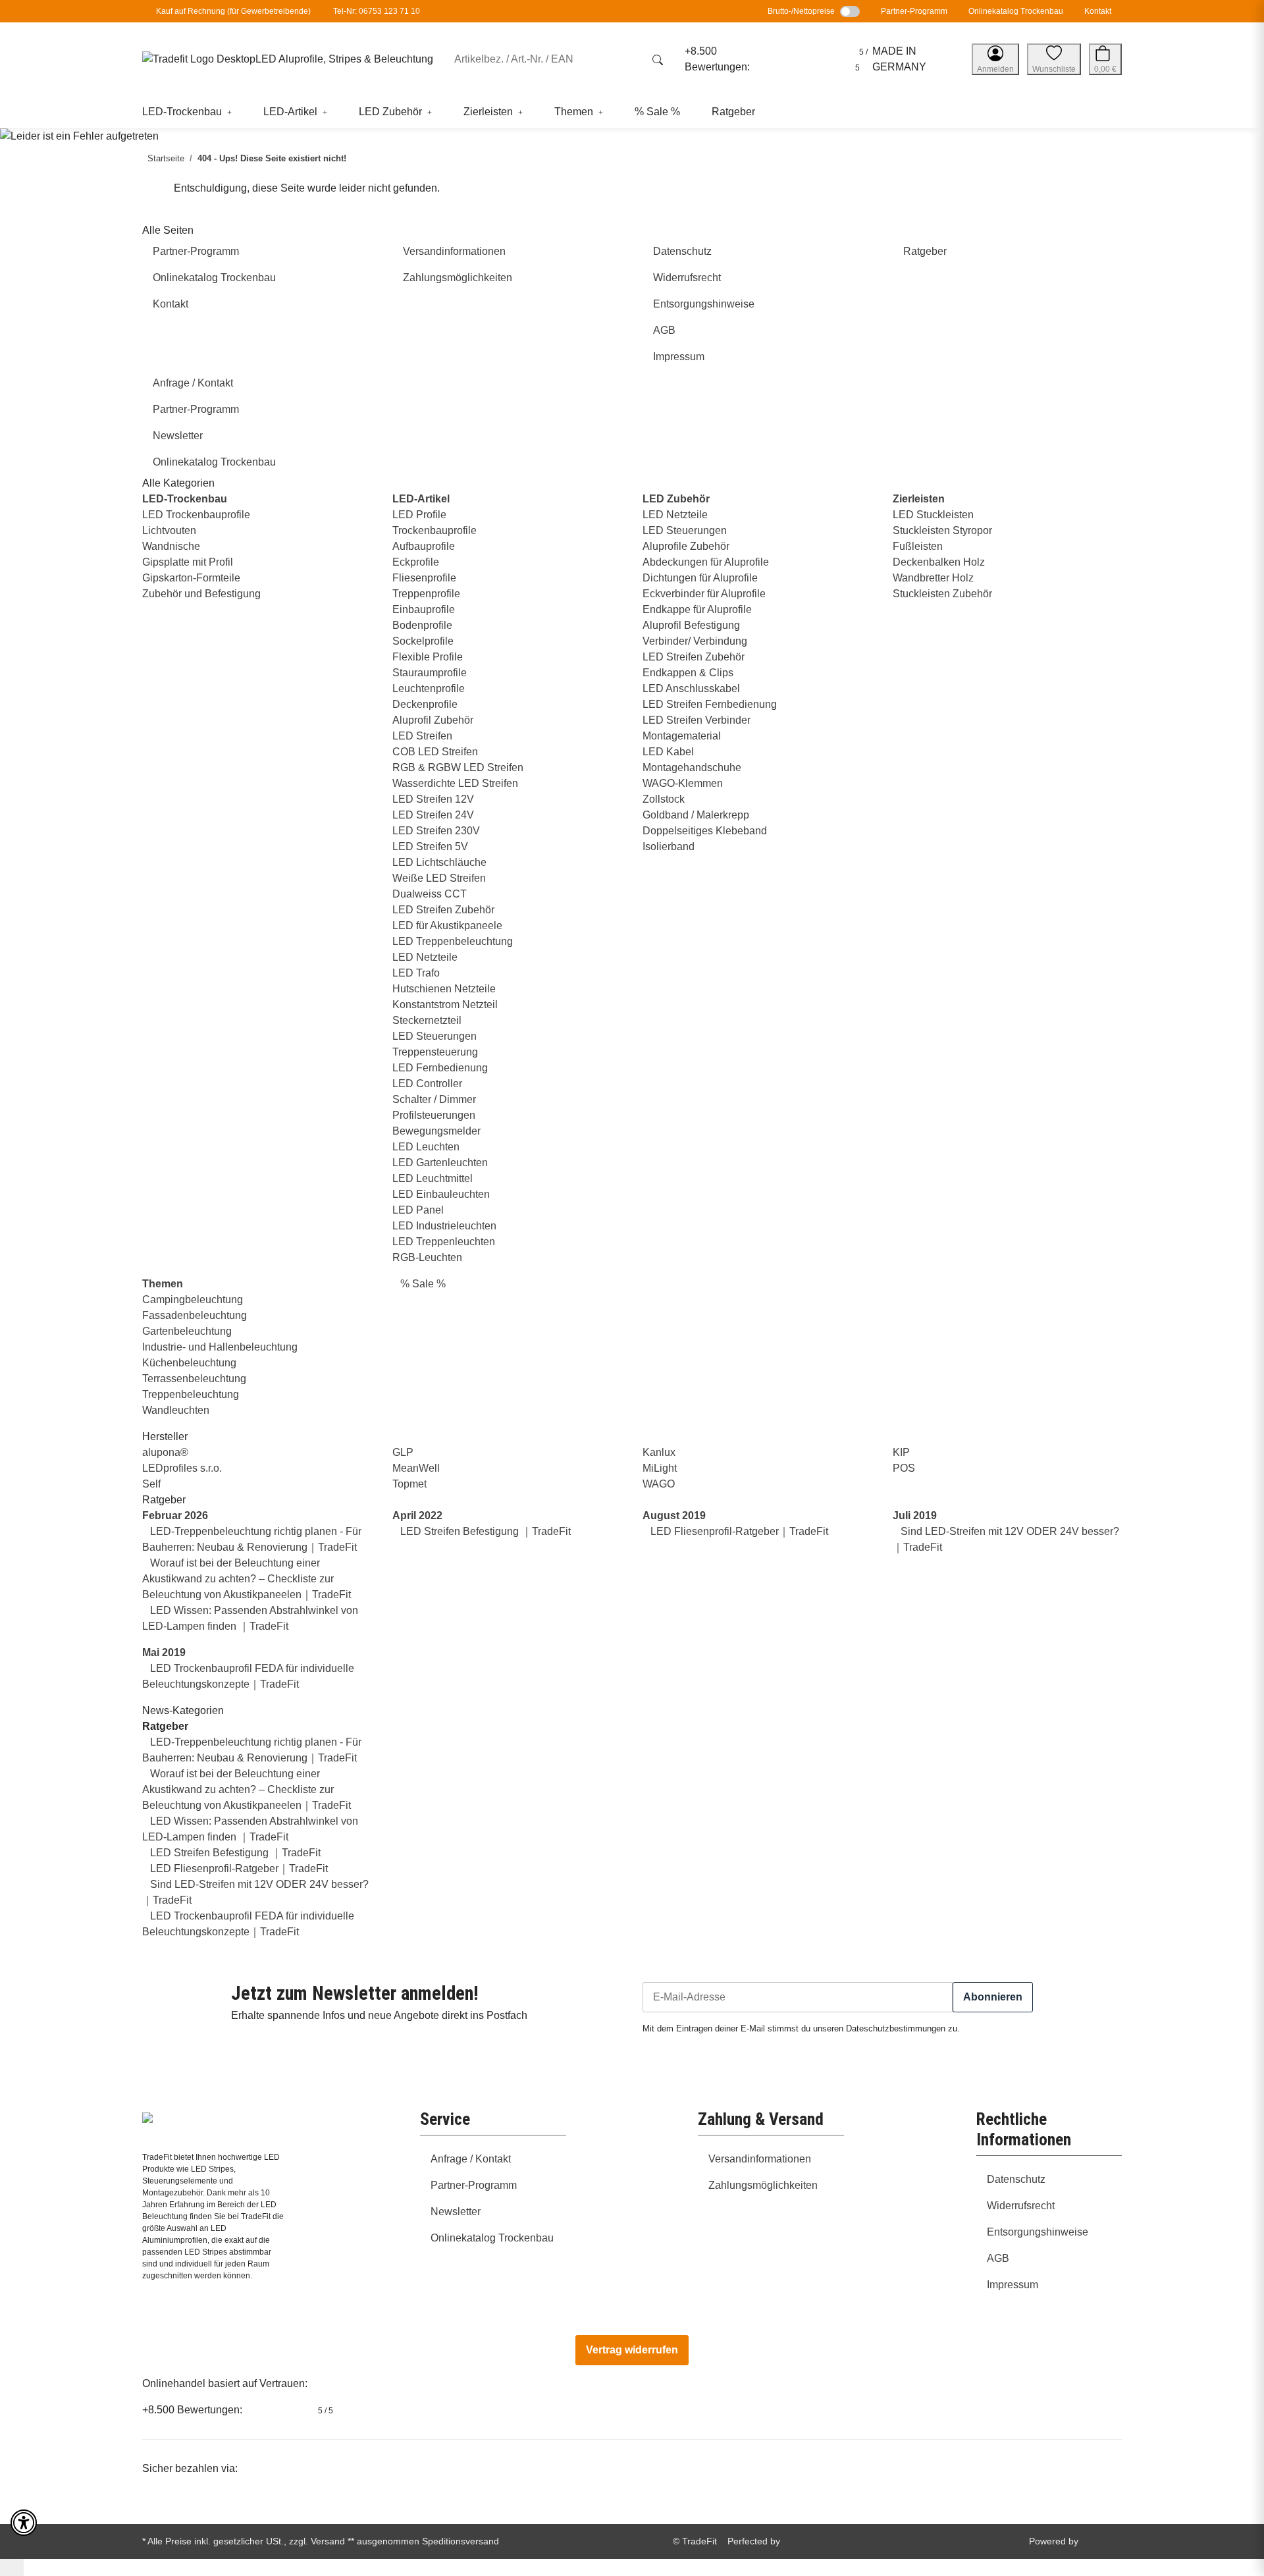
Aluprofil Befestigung (691, 625)
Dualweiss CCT (430, 894)
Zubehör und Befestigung (201, 594)
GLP (403, 1452)
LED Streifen (422, 736)
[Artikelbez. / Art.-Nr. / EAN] (658, 59)
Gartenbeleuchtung (187, 1331)
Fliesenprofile (424, 578)
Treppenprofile (426, 594)
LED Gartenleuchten (440, 1163)
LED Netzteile (425, 957)
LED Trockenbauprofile (196, 515)
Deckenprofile (425, 704)
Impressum (1013, 2285)
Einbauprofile (424, 609)
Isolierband (669, 846)
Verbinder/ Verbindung (695, 641)
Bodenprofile (422, 625)
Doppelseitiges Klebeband (705, 831)
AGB (998, 2258)
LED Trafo (416, 973)
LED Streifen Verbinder (697, 720)
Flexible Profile (428, 657)
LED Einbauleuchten (441, 1194)
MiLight (660, 1468)
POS (904, 1468)
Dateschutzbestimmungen (896, 2029)
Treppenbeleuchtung (191, 1394)
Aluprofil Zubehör (433, 720)
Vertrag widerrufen (632, 2350)
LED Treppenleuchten (444, 1242)
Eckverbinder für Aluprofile (704, 594)
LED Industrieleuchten (444, 1226)
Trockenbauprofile (434, 530)
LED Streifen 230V (436, 831)
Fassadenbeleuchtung (195, 1315)
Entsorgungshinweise (1038, 2232)
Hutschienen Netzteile (444, 989)
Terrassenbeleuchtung (194, 1379)
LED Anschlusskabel (691, 688)
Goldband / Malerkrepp (696, 815)
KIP (901, 1452)
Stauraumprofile (430, 673)
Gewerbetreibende (275, 11)
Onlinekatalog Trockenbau (1016, 11)
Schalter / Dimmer (434, 1099)
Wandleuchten (176, 1410)
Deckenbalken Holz (939, 562)
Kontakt (1098, 11)
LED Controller (427, 1084)
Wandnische (171, 546)
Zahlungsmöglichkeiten (763, 2185)
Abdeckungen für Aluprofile (706, 562)
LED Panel (418, 1210)
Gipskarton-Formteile (191, 578)
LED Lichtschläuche (439, 862)
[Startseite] (199, 60)
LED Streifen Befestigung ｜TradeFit (484, 1531)
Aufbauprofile (424, 546)
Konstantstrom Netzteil (445, 1005)
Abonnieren (993, 1997)
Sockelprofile (423, 641)
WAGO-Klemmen (683, 783)
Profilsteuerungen (434, 1115)
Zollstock (664, 799)
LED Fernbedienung (440, 1068)
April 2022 (417, 1516)
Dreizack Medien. (819, 2541)
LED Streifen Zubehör (443, 910)
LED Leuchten (426, 1147)
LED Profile (419, 515)
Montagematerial (682, 736)
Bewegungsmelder (436, 1131)
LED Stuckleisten (933, 515)
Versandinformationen (760, 2159)
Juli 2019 (915, 1516)
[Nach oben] (12, 2567)
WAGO (659, 1484)
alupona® (165, 1452)
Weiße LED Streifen (439, 878)
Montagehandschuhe (692, 767)
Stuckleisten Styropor (942, 530)
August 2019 (674, 1516)
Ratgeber (165, 1726)
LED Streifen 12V (433, 799)
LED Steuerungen (434, 1036)
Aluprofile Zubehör (686, 546)
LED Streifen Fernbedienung (710, 704)
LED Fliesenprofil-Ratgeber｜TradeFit (738, 1531)
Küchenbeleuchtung (189, 1363)
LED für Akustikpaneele (447, 926)
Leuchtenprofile (429, 688)
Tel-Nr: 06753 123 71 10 (377, 11)
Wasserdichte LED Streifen (455, 783)
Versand (328, 2541)
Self (151, 1484)
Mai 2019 (164, 1652)
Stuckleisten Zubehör (942, 594)
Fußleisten (918, 546)
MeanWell (416, 1468)
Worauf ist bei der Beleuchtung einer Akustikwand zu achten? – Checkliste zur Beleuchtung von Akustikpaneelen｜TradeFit (247, 1579)
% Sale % (422, 1284)
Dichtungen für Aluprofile (700, 578)
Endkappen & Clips (688, 673)
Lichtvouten (169, 530)
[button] (995, 59)
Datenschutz (1016, 2179)
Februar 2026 (175, 1516)
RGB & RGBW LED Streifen (458, 767)
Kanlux (659, 1452)
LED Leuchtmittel (433, 1178)
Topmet (409, 1484)
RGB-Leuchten (427, 1257)
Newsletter (456, 2212)
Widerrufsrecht (1021, 2206)
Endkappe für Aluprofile (697, 609)
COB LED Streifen (435, 752)
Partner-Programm (914, 11)
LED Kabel (668, 752)
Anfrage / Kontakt (471, 2159)
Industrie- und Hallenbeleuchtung (220, 1347)
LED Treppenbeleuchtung (453, 941)
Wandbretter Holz (933, 578)
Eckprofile (416, 562)
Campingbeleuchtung (193, 1300)
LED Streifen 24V (433, 815)
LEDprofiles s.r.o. (182, 1468)
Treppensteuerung (435, 1052)
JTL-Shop (1101, 2541)
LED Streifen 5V (430, 846)
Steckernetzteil (427, 1020)
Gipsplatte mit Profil (188, 562)
